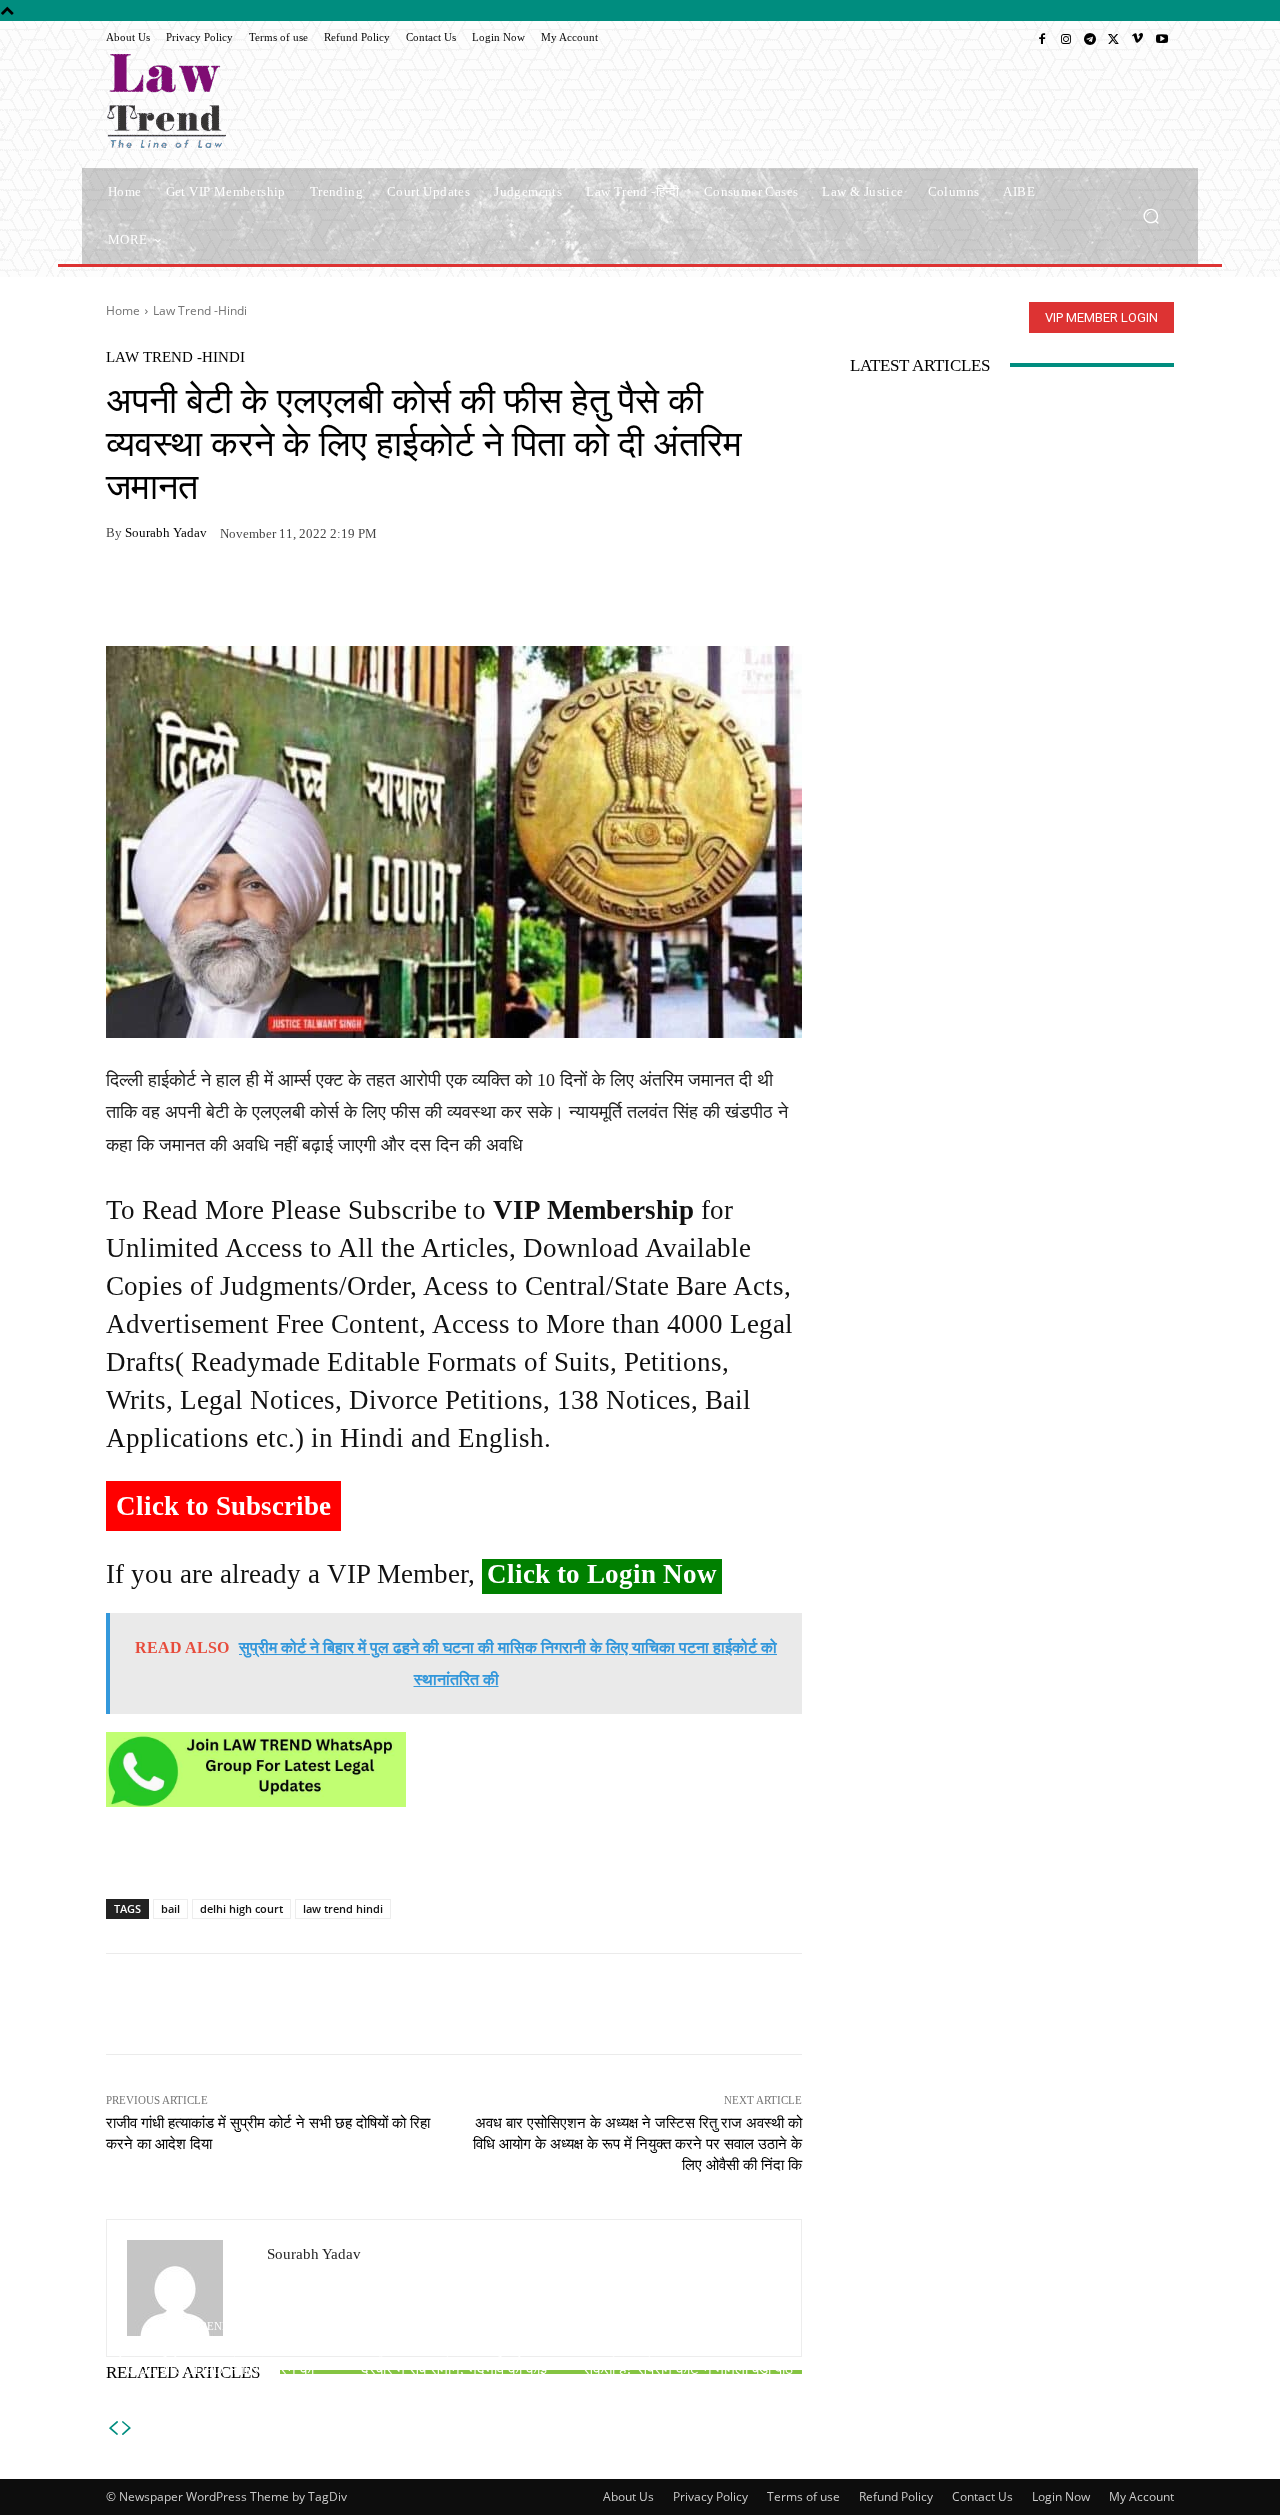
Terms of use (803, 2496)
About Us (628, 2496)
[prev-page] (113, 2428)
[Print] (264, 596)
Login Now (1061, 2496)
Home (123, 310)
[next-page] (127, 2428)
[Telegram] (1090, 38)
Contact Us (982, 2496)
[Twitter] (1114, 38)
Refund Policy (896, 2496)
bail (170, 1908)
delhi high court (241, 1908)
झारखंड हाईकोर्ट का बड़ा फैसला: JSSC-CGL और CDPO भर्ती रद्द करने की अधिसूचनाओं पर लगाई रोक (220, 2369)
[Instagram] (1066, 38)
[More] (357, 596)
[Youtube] (1162, 38)
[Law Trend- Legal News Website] (249, 101)
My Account (1141, 2496)
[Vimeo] (1138, 38)
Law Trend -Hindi (200, 310)
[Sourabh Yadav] (187, 2288)
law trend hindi (343, 1908)
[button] (1150, 215)
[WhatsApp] (172, 596)
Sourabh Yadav (166, 532)
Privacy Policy (710, 2496)
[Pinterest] (310, 596)
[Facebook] (1042, 38)
